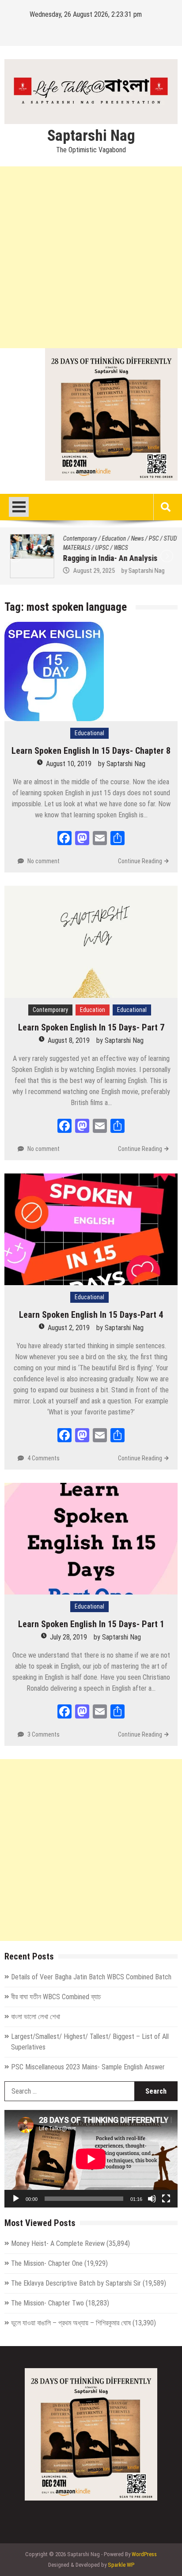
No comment (44, 861)
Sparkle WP (121, 2565)
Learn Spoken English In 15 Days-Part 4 (91, 1315)
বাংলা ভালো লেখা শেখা (36, 2017)
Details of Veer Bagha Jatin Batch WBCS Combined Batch (91, 1977)
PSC (148, 538)
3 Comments (44, 1734)
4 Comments (44, 1458)
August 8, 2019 (69, 1040)
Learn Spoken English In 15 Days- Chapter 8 (91, 751)
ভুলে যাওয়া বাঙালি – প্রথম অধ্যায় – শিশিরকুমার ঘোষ (71, 2323)
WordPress (144, 2554)
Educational (89, 733)
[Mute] (152, 2199)
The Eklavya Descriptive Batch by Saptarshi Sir (76, 2283)
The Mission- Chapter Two (47, 2303)
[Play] (16, 2199)
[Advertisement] (91, 257)
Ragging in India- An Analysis (105, 558)
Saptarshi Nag (91, 136)
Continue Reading (140, 861)
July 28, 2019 (68, 1637)
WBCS (115, 548)
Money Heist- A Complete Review (58, 2243)
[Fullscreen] (166, 2199)
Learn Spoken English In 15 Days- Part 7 (91, 1027)
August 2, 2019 (69, 1328)
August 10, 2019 (69, 764)
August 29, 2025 (88, 571)
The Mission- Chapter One (47, 2263)
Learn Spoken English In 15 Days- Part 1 (91, 1624)
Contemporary (74, 538)
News (132, 538)
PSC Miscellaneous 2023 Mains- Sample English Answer (88, 2067)
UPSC (97, 548)
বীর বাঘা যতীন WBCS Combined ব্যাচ (56, 1997)
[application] (91, 2159)
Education (108, 538)
